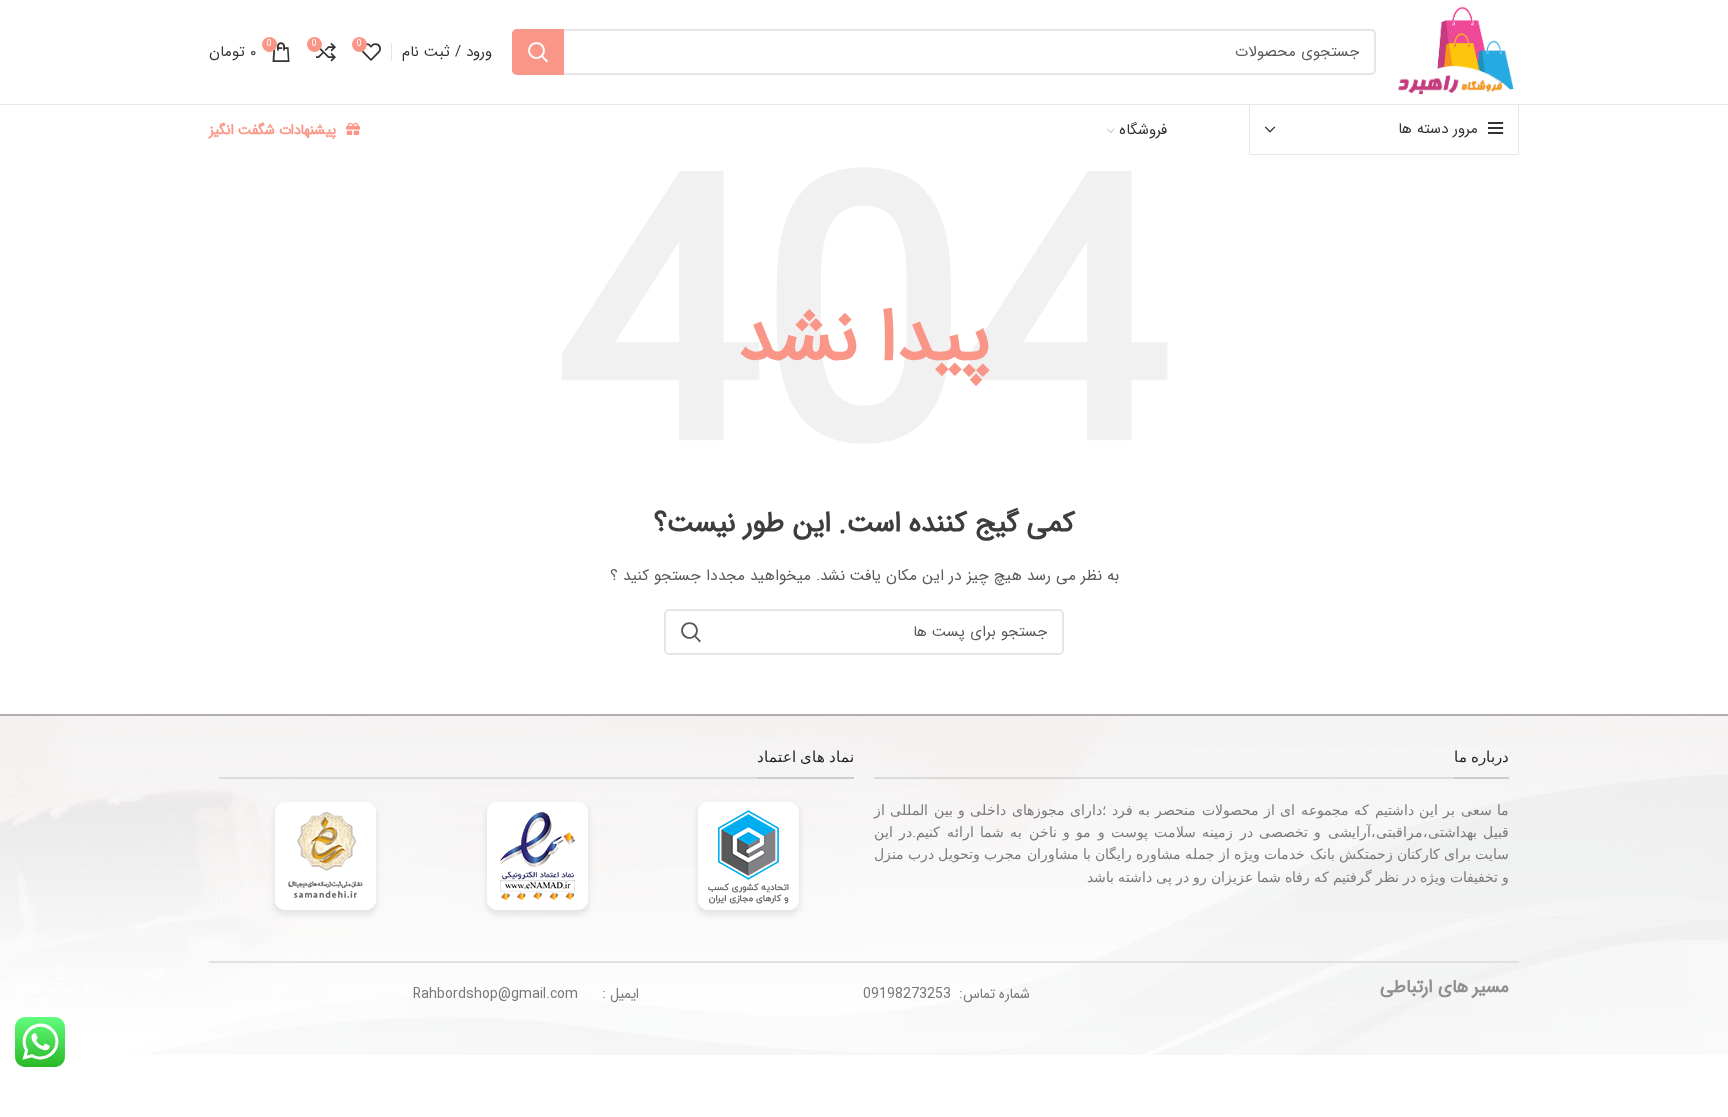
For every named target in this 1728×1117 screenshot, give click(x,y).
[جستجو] (538, 52)
